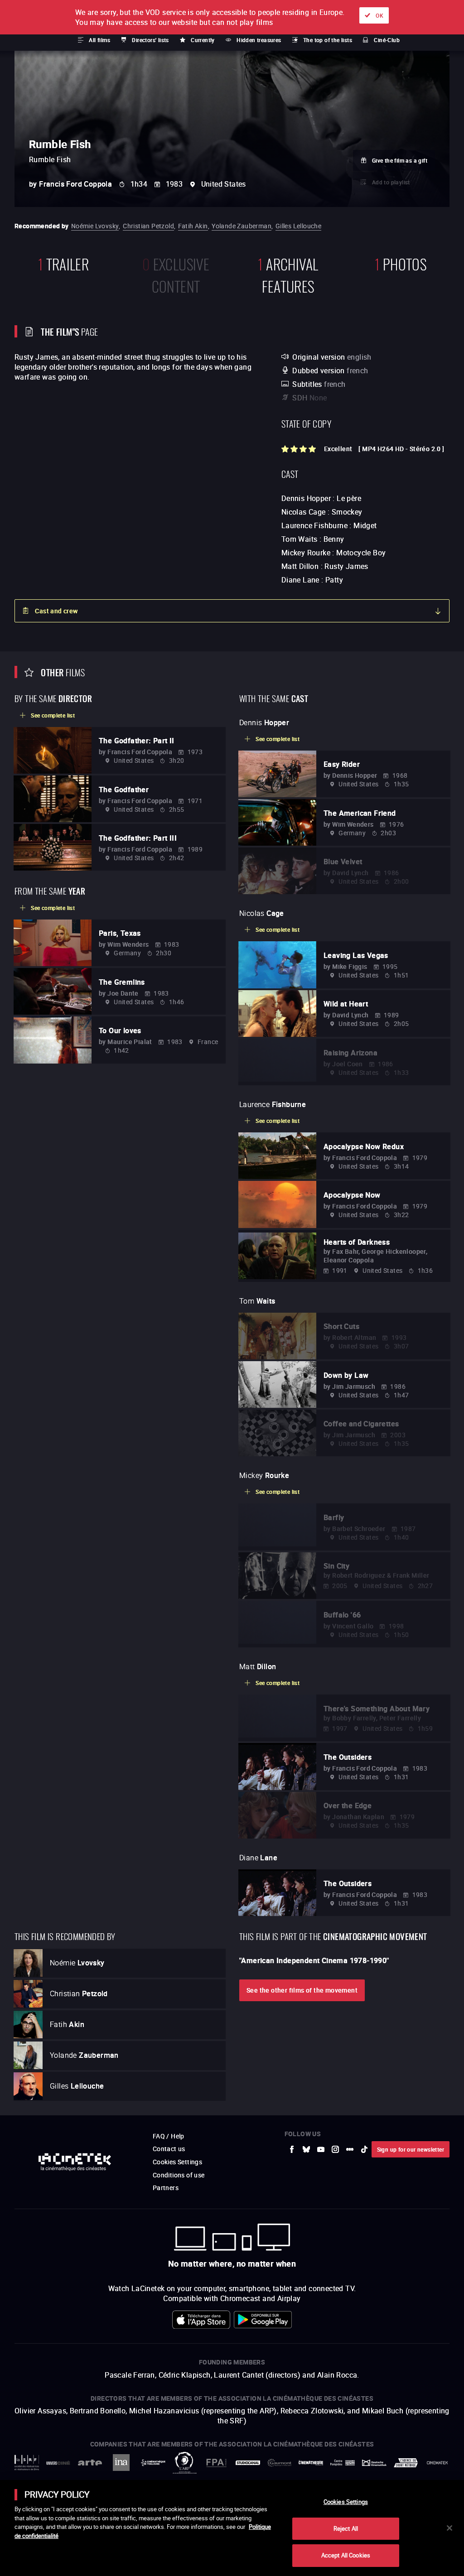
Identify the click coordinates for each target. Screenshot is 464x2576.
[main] (232, 2528)
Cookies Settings (346, 2502)
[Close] (449, 2528)
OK (379, 15)
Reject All (346, 2528)
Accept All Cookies (346, 2555)
